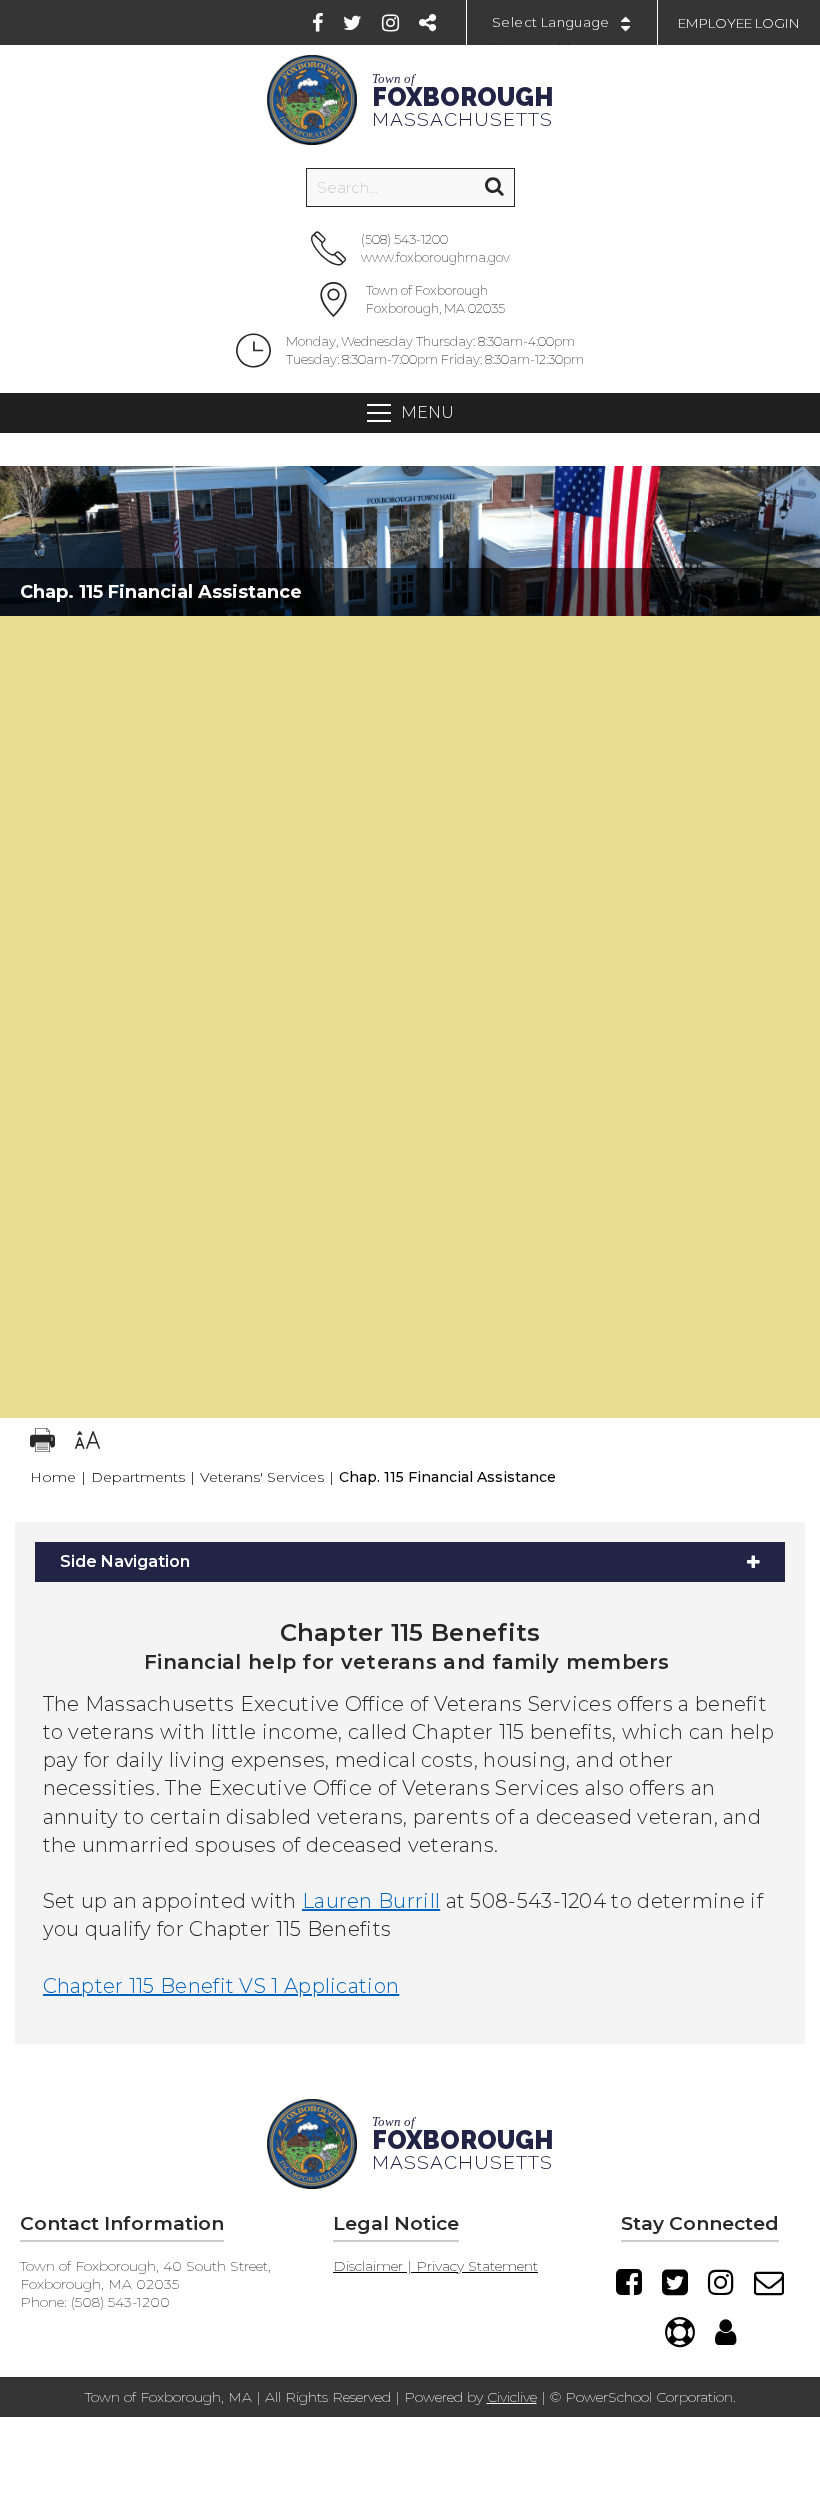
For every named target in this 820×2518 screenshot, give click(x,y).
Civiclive (512, 2397)
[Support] (680, 2332)
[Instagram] (390, 23)
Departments (138, 1477)
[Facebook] (317, 23)
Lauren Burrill (371, 1901)
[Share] (427, 23)
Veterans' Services (262, 1477)
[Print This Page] (42, 1442)
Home (53, 1477)
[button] (410, 636)
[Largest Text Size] (87, 1442)
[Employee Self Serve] (725, 2332)
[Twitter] (352, 23)
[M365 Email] (769, 2282)
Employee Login (739, 23)
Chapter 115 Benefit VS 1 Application (221, 1986)
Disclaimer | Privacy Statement (435, 2266)
